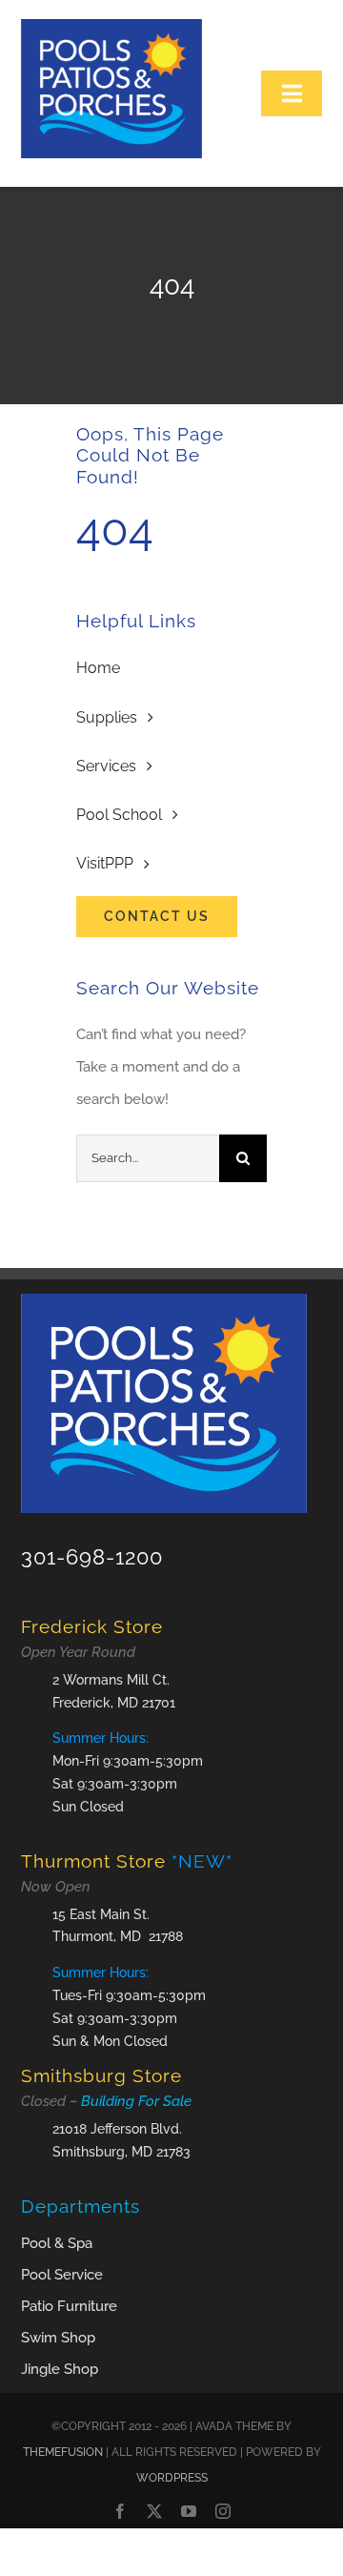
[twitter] (154, 2511)
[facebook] (120, 2511)
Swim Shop (58, 2338)
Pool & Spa (57, 2243)
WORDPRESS (172, 2478)
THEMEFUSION (63, 2452)
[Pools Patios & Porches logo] (111, 26)
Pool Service (62, 2275)
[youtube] (189, 2511)
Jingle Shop (60, 2369)
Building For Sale (136, 2101)
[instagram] (223, 2511)
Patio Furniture (69, 2306)
